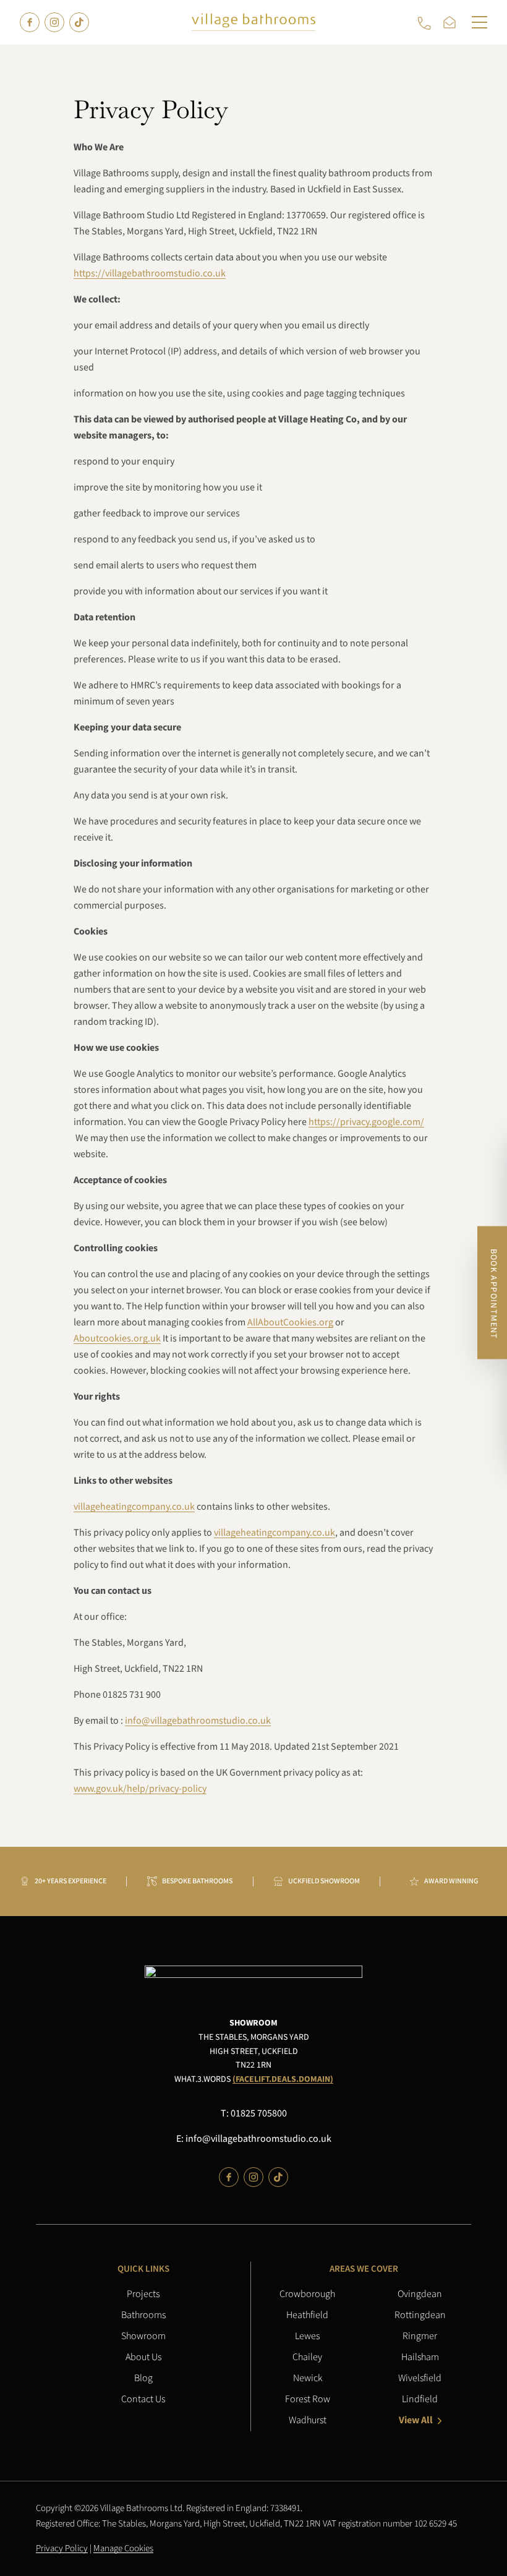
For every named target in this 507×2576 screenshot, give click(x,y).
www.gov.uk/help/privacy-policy (140, 1789)
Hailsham (420, 2357)
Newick (308, 2378)
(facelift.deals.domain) (283, 2079)
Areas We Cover (364, 2269)
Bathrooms (143, 2315)
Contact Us (143, 2399)
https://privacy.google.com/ (366, 1123)
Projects (143, 2294)
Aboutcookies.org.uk (117, 1339)
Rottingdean (420, 2315)
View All (416, 2420)
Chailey (307, 2357)
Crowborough (307, 2294)
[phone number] (427, 22)
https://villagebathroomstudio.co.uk (150, 274)
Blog (143, 2378)
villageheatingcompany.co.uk (134, 1507)
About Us (143, 2357)
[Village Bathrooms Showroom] (253, 22)
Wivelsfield (420, 2378)
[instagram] (54, 22)
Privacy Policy (62, 2548)
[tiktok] (79, 22)
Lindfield (420, 2399)
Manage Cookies (123, 2548)
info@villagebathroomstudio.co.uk (198, 1721)
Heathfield (307, 2315)
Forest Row (308, 2399)
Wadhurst (308, 2420)
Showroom (143, 2336)
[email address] (452, 22)
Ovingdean (420, 2294)
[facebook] (30, 22)
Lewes (307, 2336)
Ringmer (420, 2336)
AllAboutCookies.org (290, 1323)
